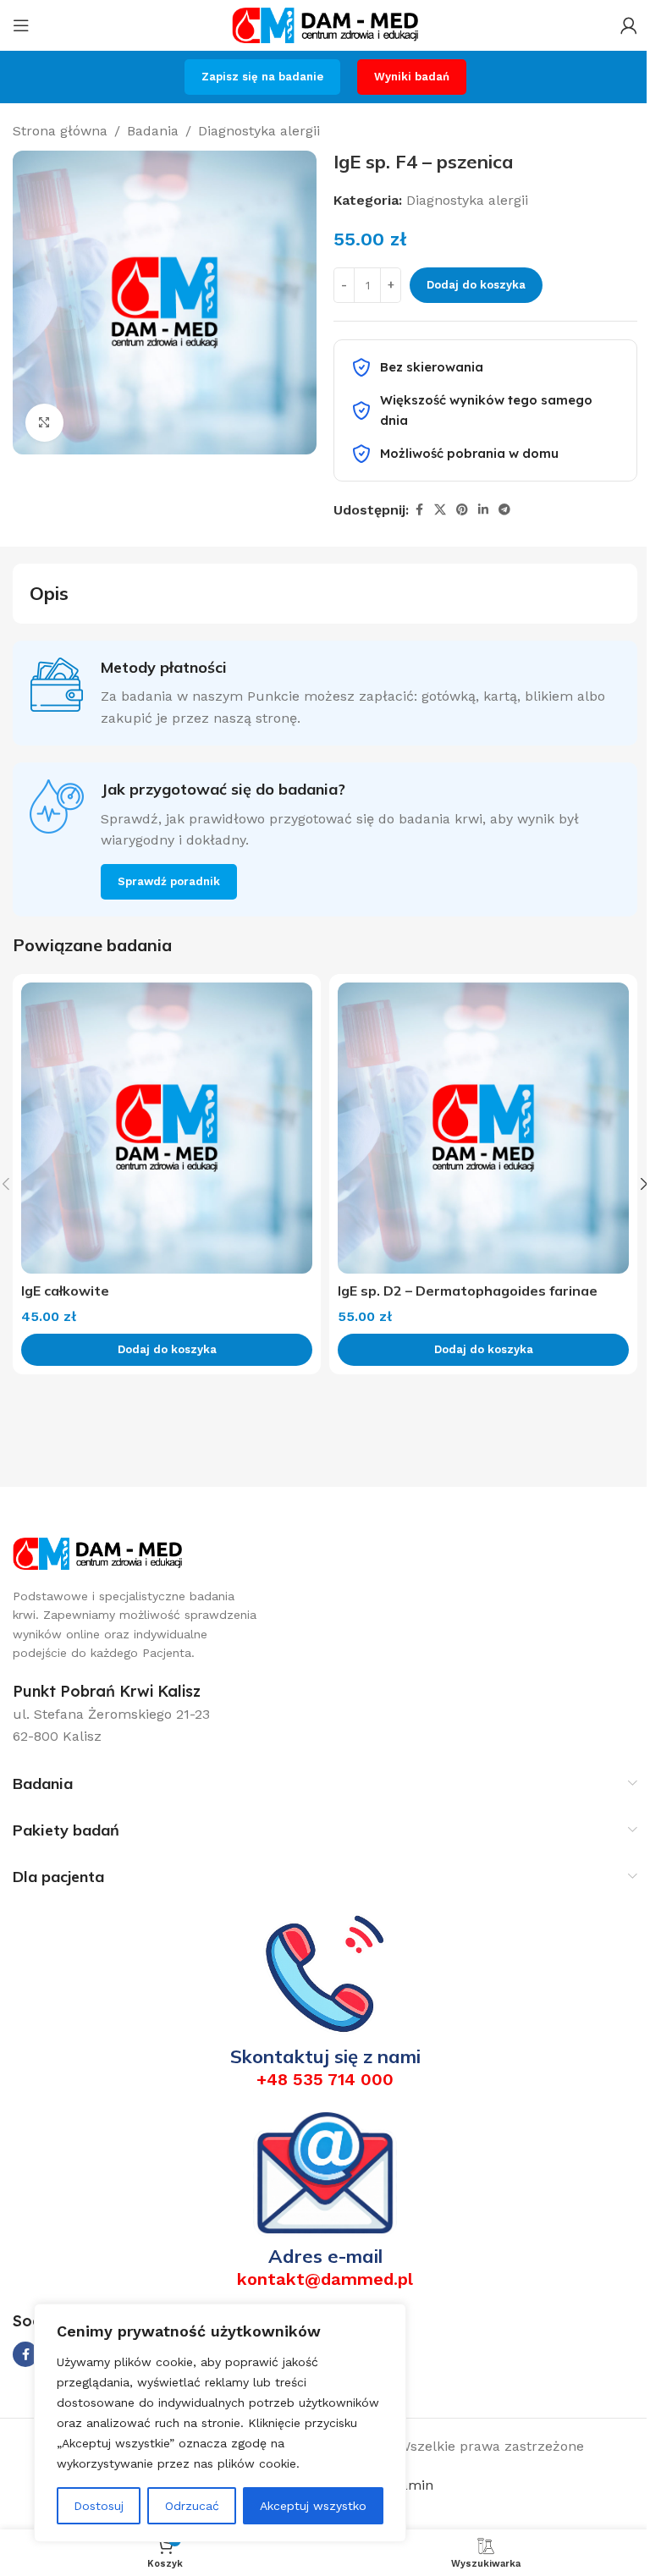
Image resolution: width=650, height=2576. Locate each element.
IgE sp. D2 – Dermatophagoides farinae (468, 1291)
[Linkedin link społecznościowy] (483, 510)
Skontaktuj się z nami (325, 2056)
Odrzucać (192, 2506)
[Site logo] (325, 24)
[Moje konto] (629, 25)
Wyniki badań (412, 77)
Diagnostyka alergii (259, 131)
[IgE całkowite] (167, 1128)
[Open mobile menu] (21, 25)
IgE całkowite (65, 1291)
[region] (220, 2423)
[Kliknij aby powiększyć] (44, 423)
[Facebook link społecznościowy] (419, 510)
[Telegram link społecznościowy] (504, 510)
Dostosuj (99, 2506)
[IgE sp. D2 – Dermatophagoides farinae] (483, 1128)
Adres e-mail (325, 2256)
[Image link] (97, 1552)
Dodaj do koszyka (476, 285)
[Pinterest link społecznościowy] (462, 510)
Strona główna (60, 131)
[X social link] (440, 510)
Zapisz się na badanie (262, 77)
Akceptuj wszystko (313, 2506)
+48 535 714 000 (325, 2079)
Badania (153, 131)
